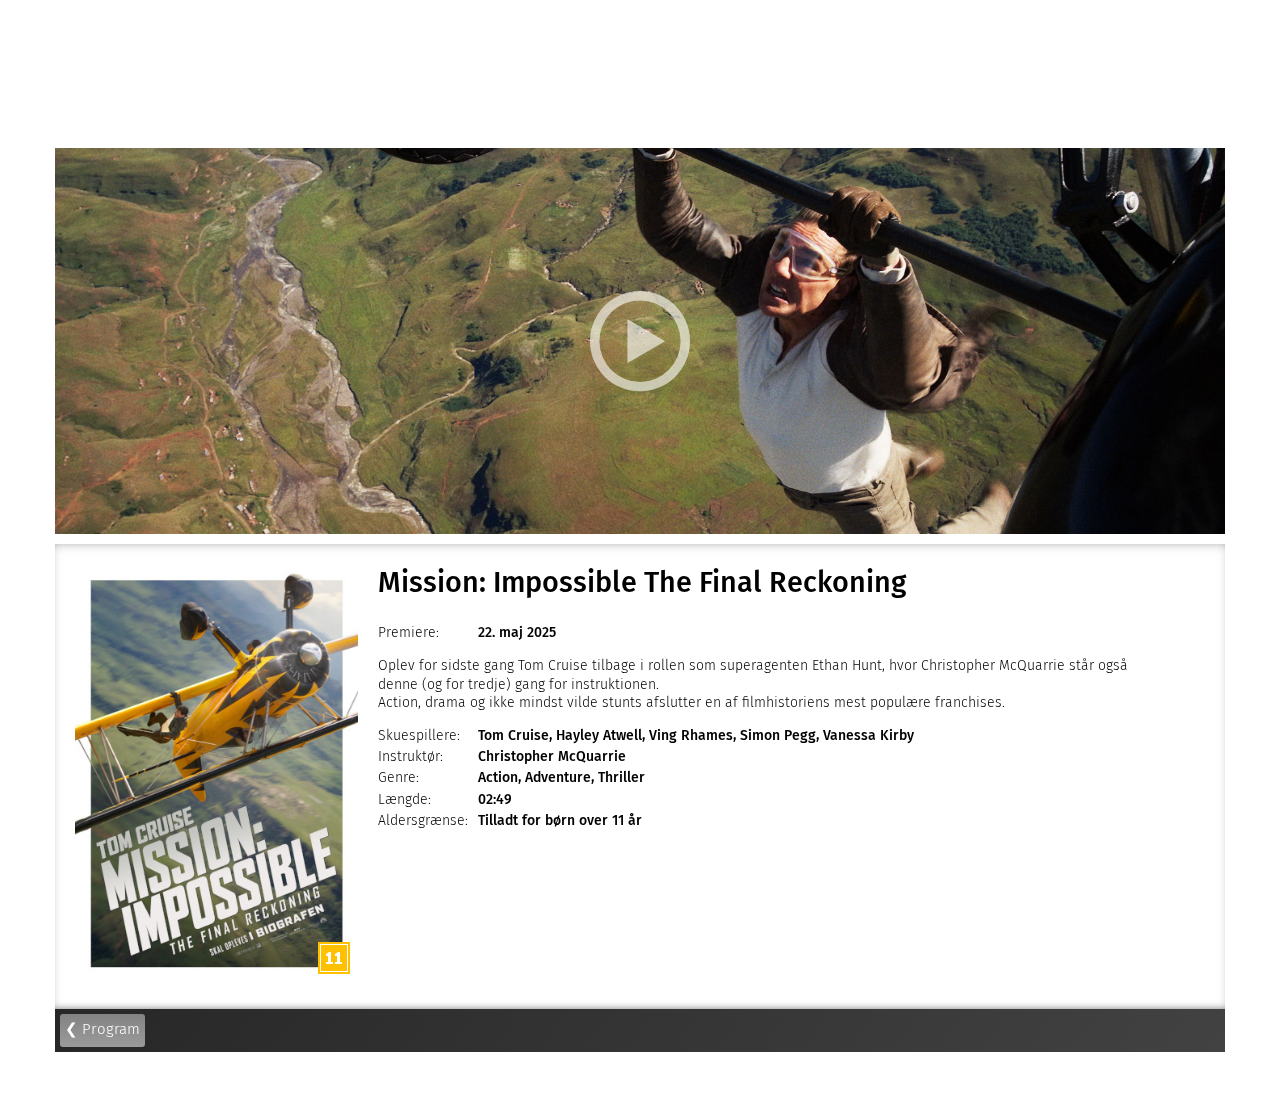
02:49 (495, 799)
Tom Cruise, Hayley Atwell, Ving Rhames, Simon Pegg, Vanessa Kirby (696, 735)
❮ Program (102, 1029)
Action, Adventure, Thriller (561, 777)
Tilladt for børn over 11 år (560, 820)
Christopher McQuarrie (552, 756)
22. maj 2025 (517, 632)
